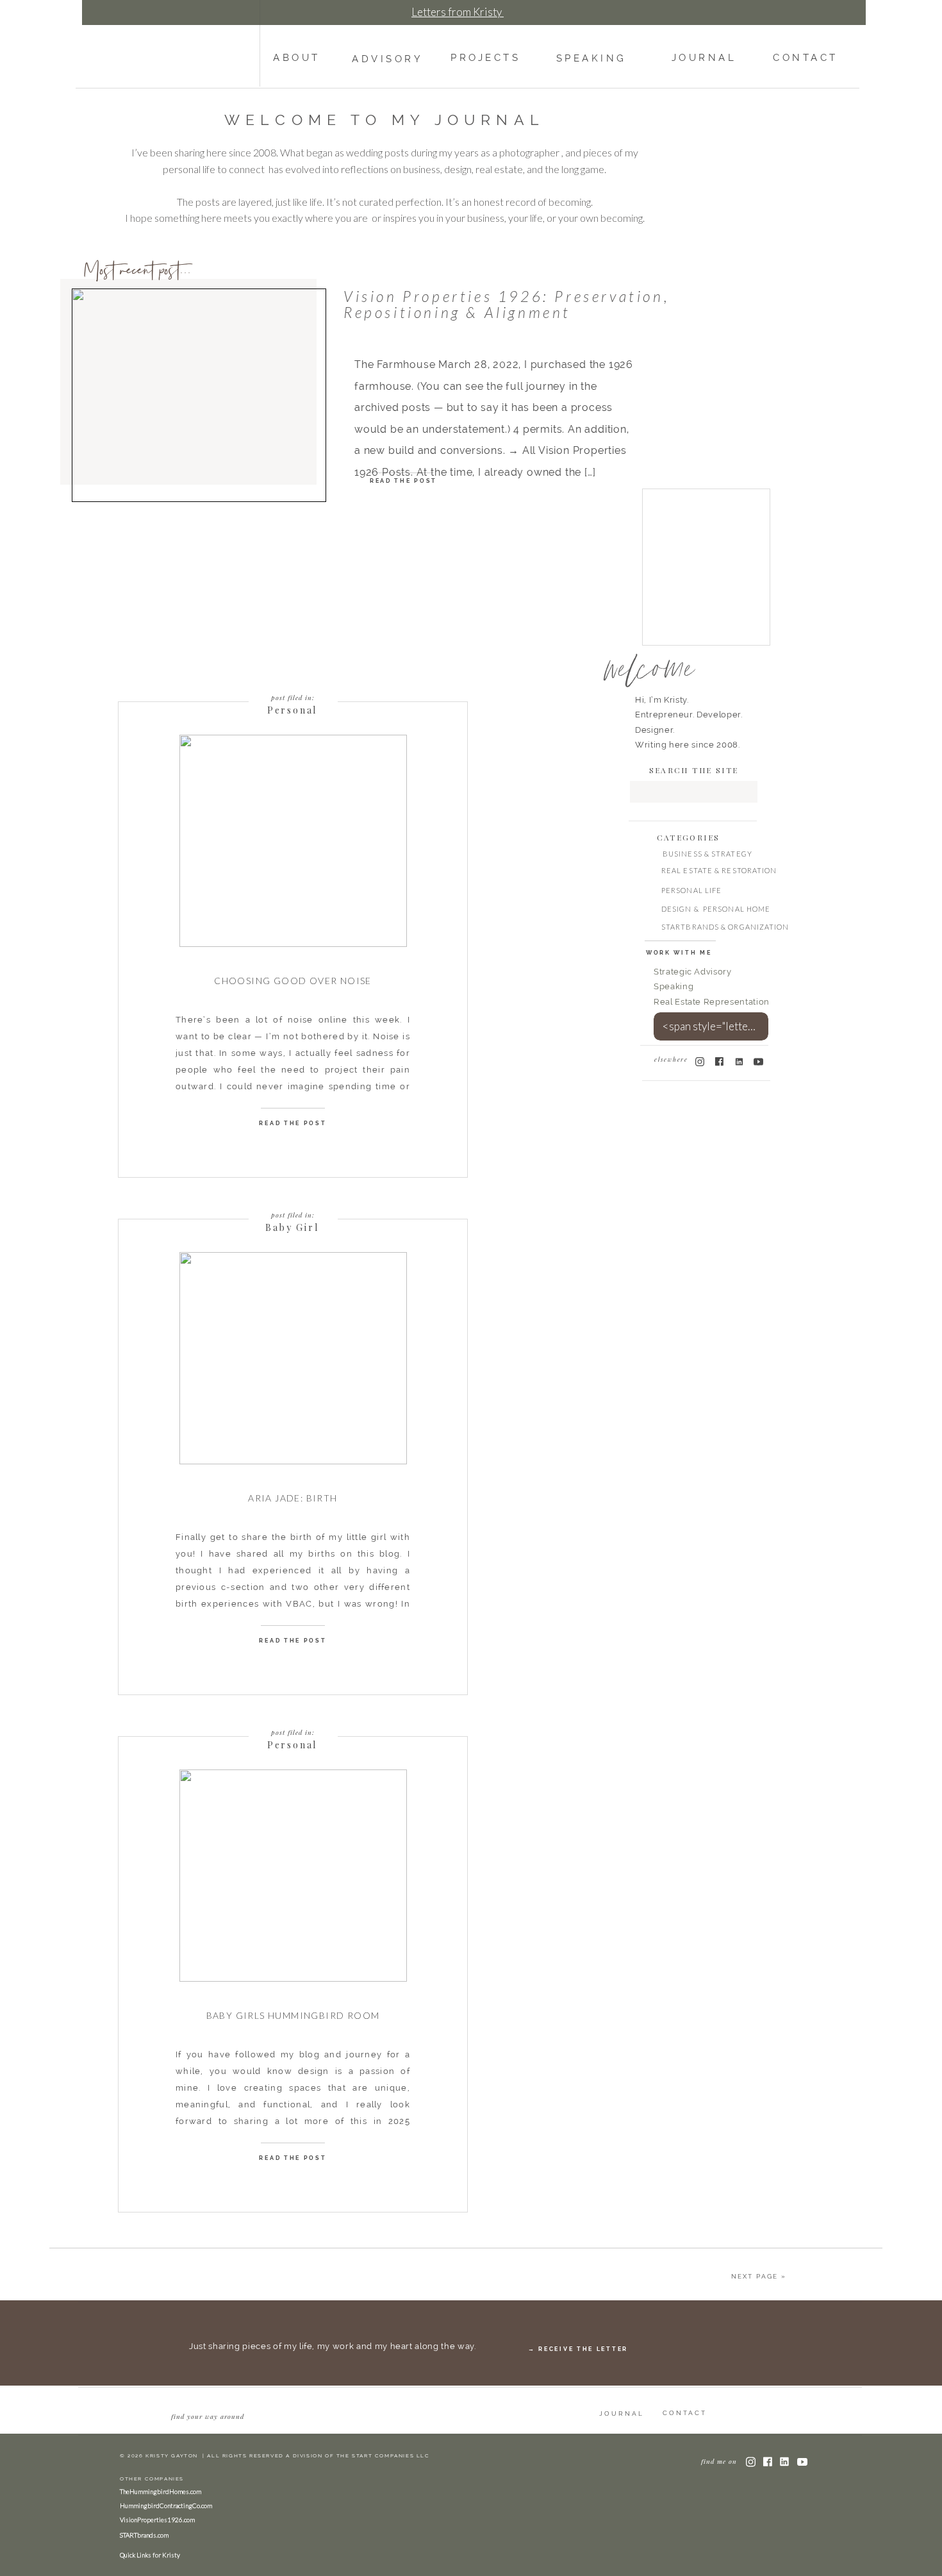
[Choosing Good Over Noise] (293, 841)
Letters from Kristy (458, 12)
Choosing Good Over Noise (293, 981)
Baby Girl (292, 1227)
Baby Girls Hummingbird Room (293, 2015)
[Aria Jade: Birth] (293, 1358)
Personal (292, 710)
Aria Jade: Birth (293, 1498)
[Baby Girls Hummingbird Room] (293, 1876)
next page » (759, 2276)
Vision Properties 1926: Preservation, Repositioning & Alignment (507, 304)
